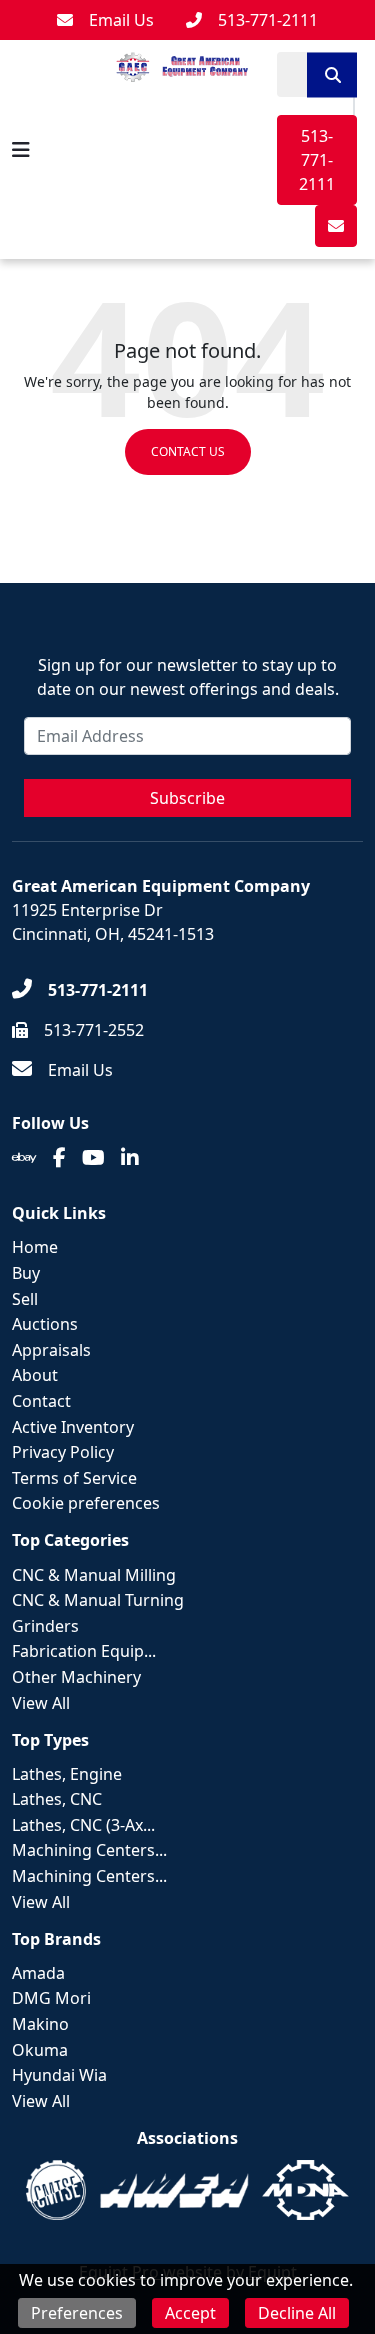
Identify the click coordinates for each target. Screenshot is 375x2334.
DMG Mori (51, 1998)
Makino (40, 2024)
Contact (41, 1401)
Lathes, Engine (67, 1774)
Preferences (77, 2313)
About (35, 1375)
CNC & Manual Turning (98, 1600)
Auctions (45, 1324)
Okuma (40, 2050)
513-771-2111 (317, 160)
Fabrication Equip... (84, 1651)
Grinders (45, 1626)
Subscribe (187, 798)
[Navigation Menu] (21, 150)
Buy (26, 1273)
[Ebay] (24, 1158)
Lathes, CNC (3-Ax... (83, 1825)
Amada (38, 1973)
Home (35, 1247)
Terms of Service (74, 1478)
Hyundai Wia (59, 2075)
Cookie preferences (86, 1503)
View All (41, 1703)
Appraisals (51, 1350)
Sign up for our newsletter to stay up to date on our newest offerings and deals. (188, 677)
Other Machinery (76, 1677)
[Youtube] (93, 1158)
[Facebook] (59, 1158)
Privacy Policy (63, 1452)
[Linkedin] (130, 1158)
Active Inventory (73, 1427)
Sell (25, 1299)
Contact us (188, 451)
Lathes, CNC (57, 1799)
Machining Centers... (89, 1850)
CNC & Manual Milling (94, 1575)
